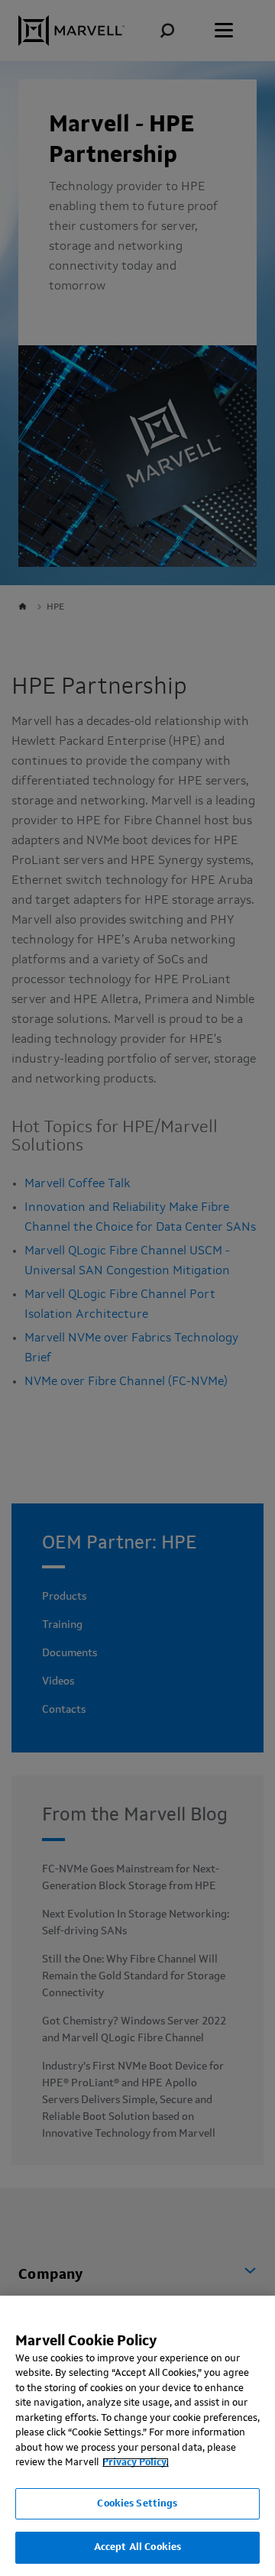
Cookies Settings (137, 2504)
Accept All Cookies (137, 2547)
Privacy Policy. (136, 2463)
